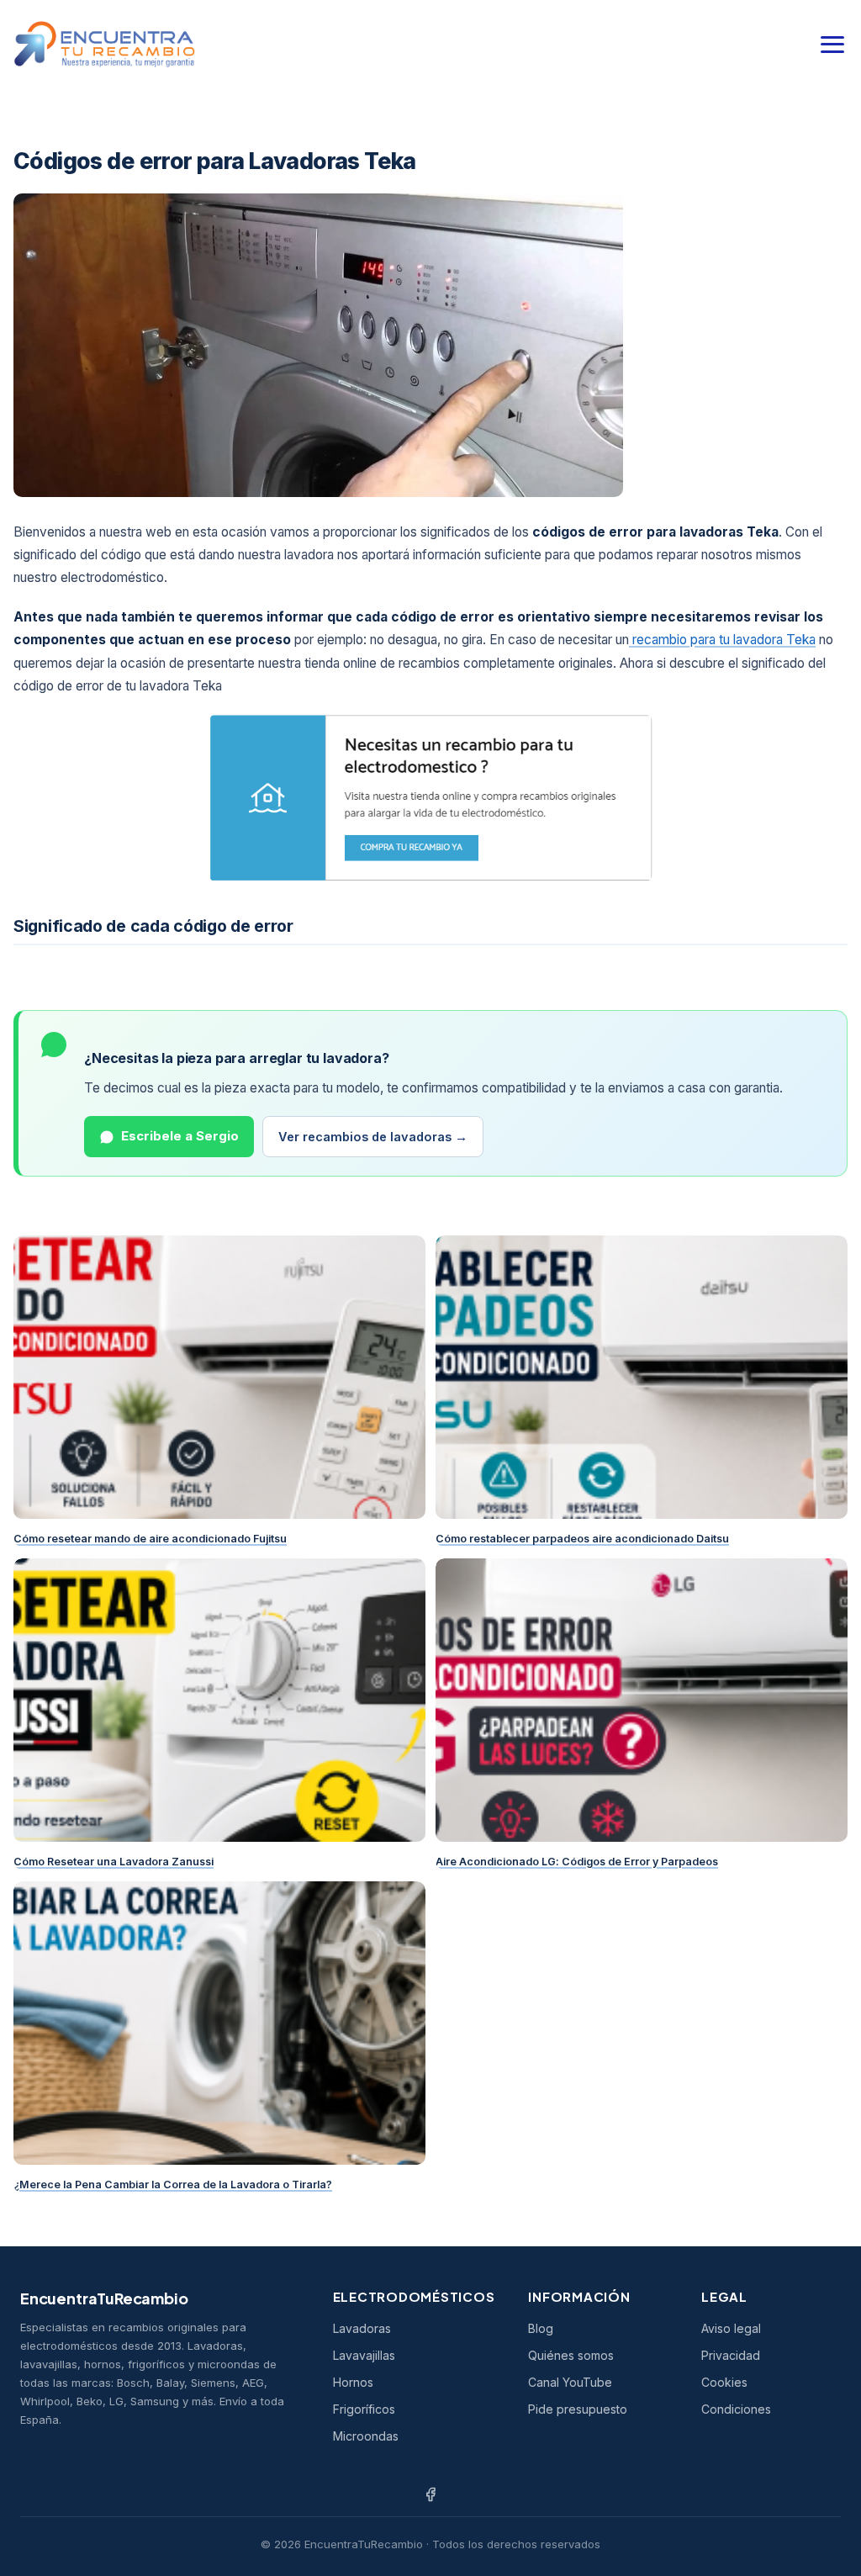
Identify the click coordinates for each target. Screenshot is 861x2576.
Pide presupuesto (578, 2409)
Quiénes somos (571, 2355)
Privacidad (731, 2355)
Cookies (724, 2382)
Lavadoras (362, 2328)
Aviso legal (731, 2328)
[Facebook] (430, 2494)
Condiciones (736, 2409)
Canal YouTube (570, 2382)
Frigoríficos (364, 2409)
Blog (541, 2328)
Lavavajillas (364, 2355)
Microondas (366, 2436)
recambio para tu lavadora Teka (722, 640)
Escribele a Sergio (180, 1136)
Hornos (353, 2382)
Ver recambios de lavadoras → (373, 1137)
